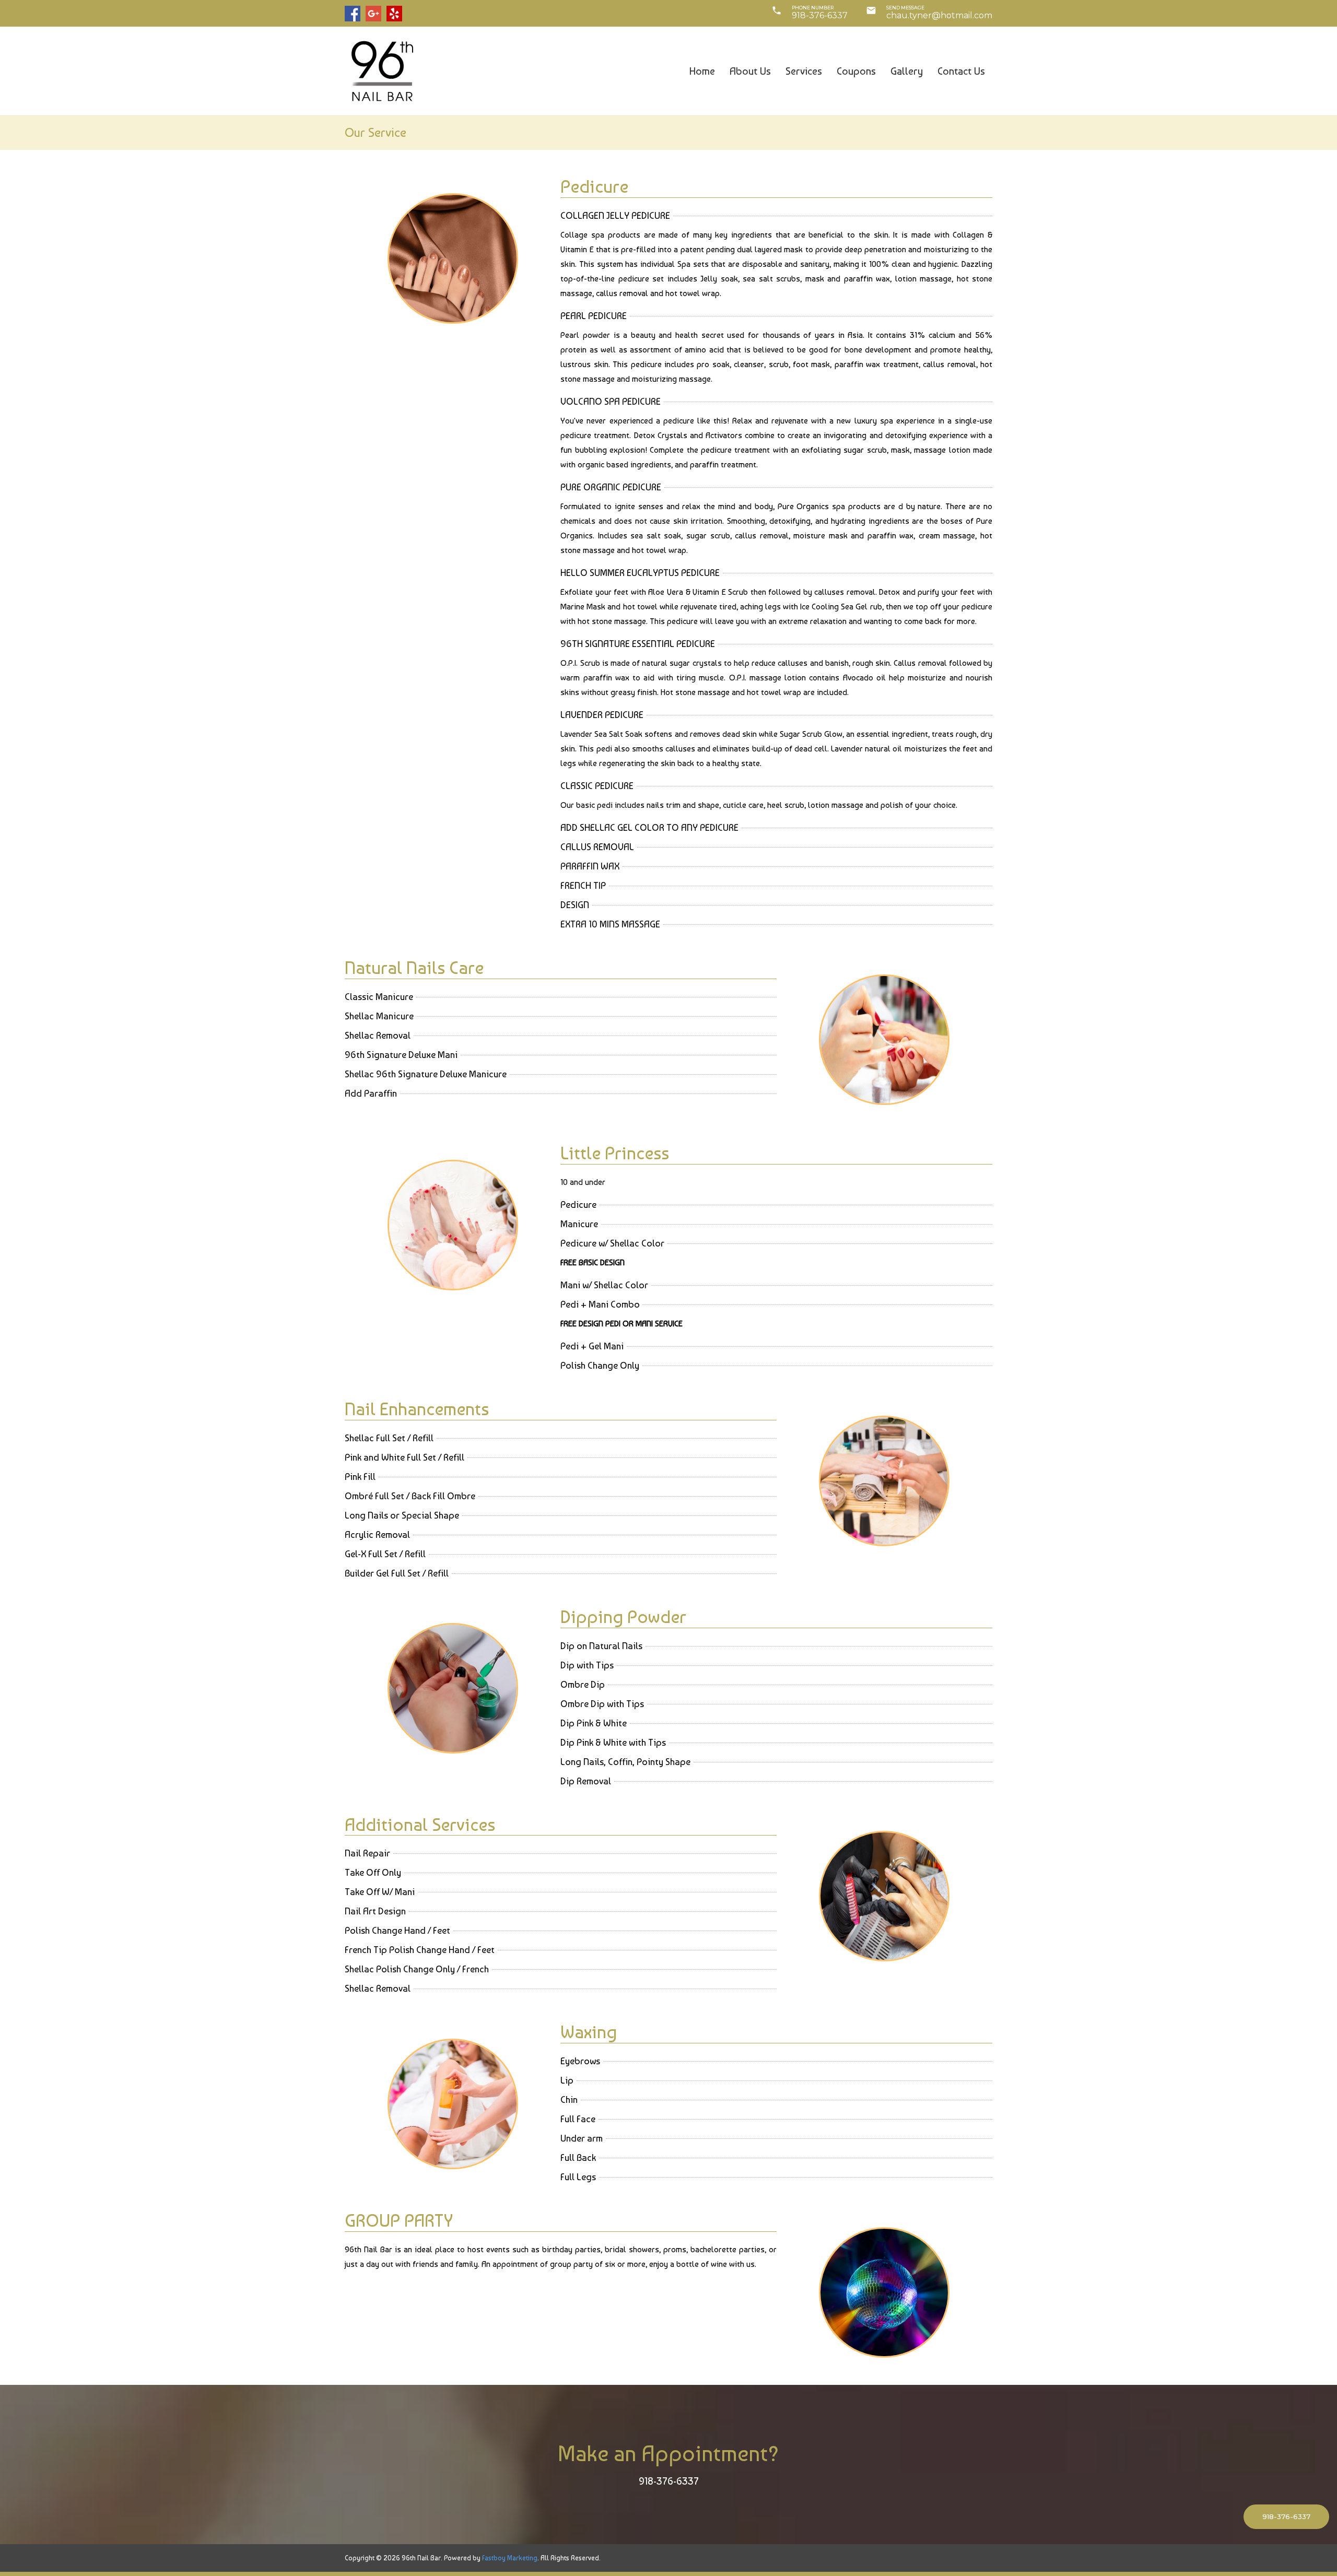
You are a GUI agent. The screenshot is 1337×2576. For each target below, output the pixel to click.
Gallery (907, 71)
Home (702, 71)
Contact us (961, 71)
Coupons (856, 71)
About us (750, 71)
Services (804, 71)
